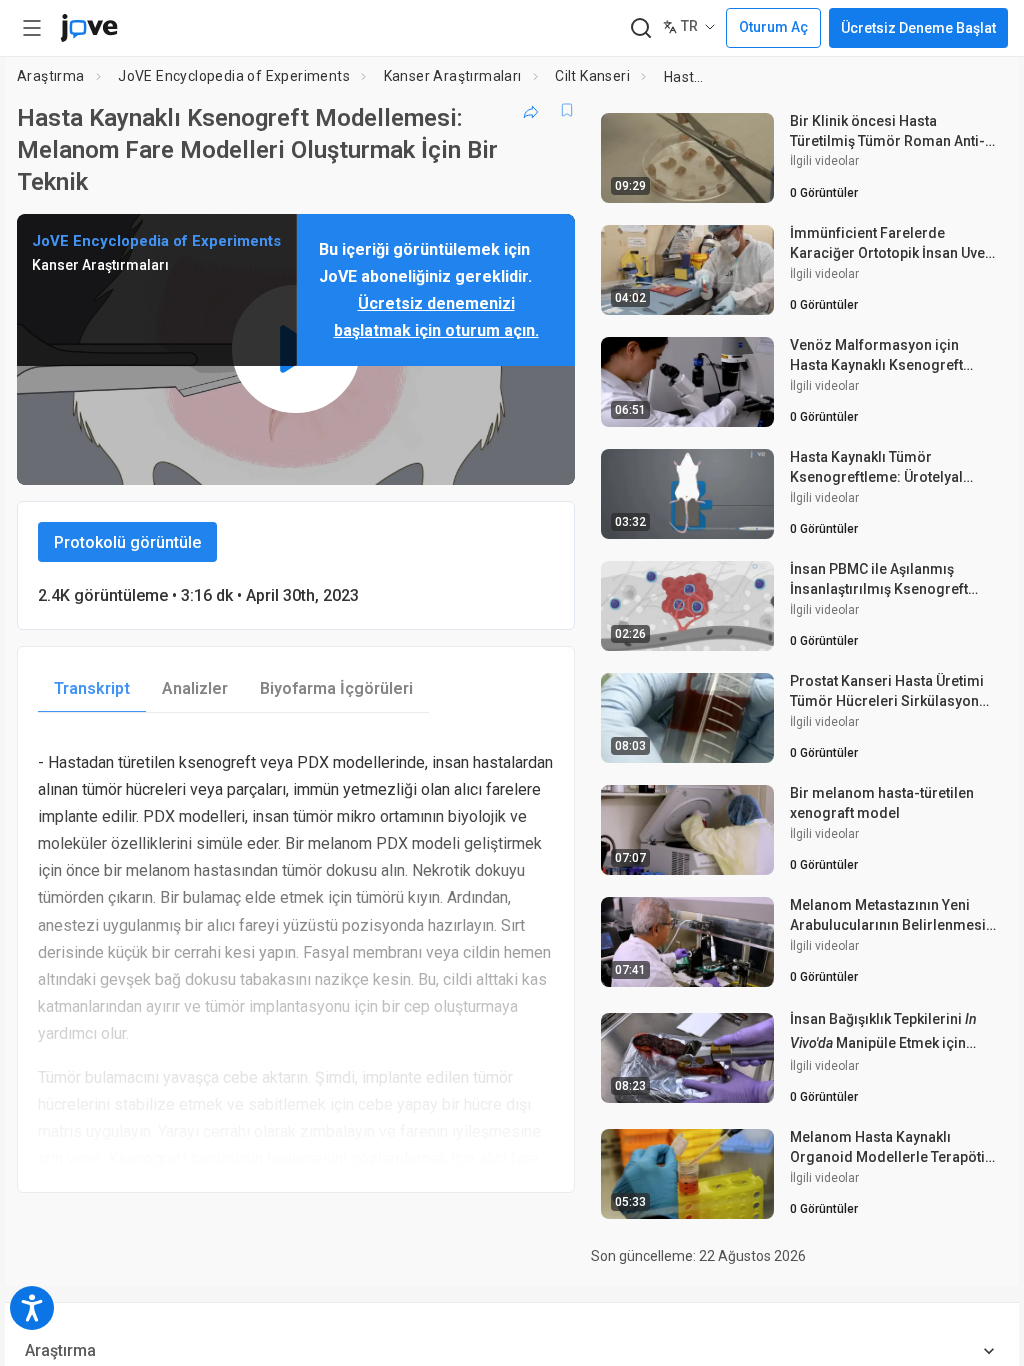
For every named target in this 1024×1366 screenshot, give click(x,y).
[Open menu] (32, 28)
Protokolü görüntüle (127, 542)
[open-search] (640, 28)
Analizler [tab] (195, 688)
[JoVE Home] (89, 28)
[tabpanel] (296, 953)
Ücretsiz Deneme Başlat (918, 28)
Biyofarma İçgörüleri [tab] (336, 688)
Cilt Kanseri (592, 76)
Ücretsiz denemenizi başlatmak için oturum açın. (436, 317)
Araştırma (51, 76)
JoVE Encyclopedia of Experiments (234, 76)
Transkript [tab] (92, 688)
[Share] (531, 110)
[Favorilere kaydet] (567, 110)
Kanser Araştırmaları (453, 76)
